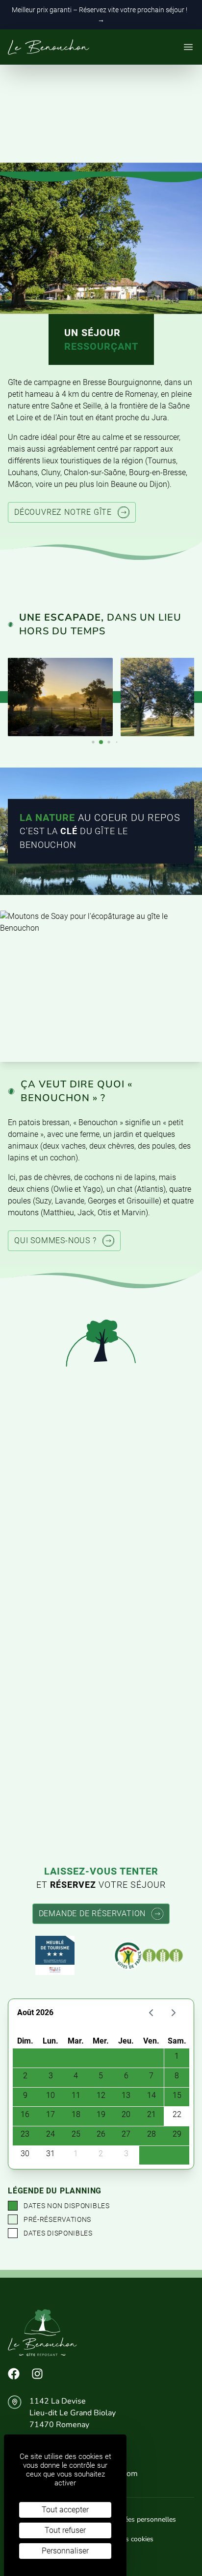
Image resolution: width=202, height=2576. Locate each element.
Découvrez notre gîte (63, 512)
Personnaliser (65, 2551)
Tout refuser (65, 2530)
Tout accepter (65, 2510)
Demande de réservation (92, 1914)
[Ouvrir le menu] (188, 47)
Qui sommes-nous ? (55, 1240)
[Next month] (173, 2013)
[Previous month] (151, 2013)
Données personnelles (142, 2519)
